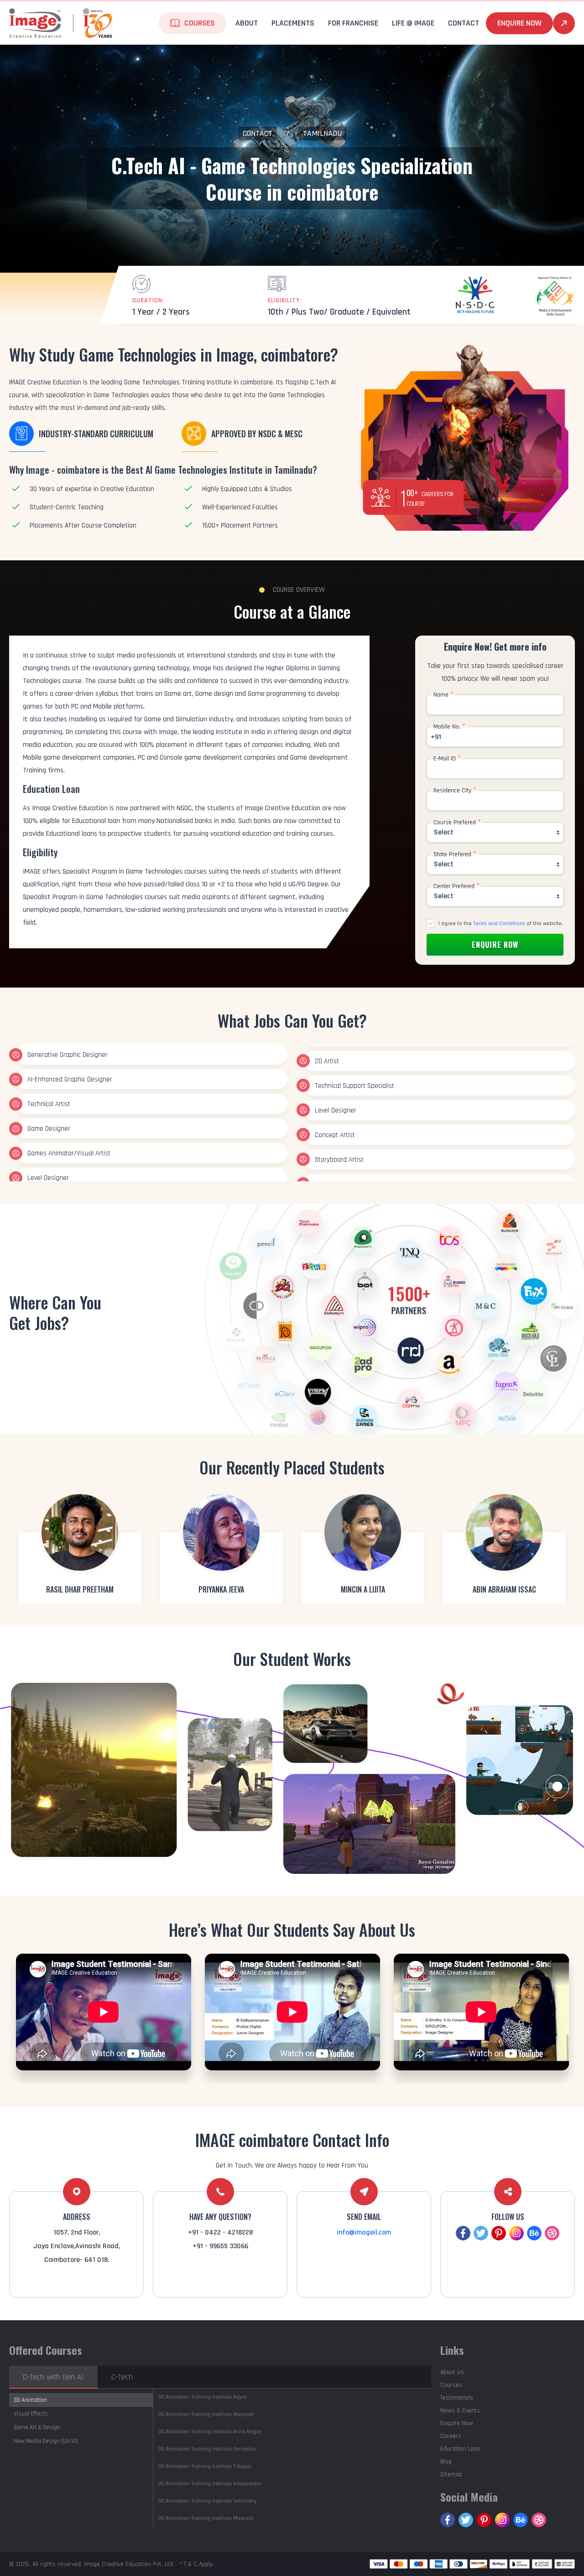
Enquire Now (519, 23)
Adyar (202, 2397)
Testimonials (457, 2398)
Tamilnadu (322, 133)
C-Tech (122, 2377)
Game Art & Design (37, 2427)
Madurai (206, 2518)
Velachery (207, 2501)
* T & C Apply (196, 2564)
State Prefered (455, 854)
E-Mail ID (447, 759)
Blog (446, 2462)
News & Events (460, 2410)
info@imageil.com (364, 2232)
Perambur (207, 2449)
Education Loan (460, 2449)
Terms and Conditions (499, 923)
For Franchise (353, 23)
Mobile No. (449, 727)
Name (443, 695)
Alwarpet (206, 2414)
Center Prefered (456, 886)
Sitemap (451, 2474)
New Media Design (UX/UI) (46, 2441)
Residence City (455, 791)
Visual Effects (31, 2414)
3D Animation (30, 2400)
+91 (436, 737)
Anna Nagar (210, 2432)
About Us (452, 2372)
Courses (451, 2385)
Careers (451, 2436)
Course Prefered (457, 822)
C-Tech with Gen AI (53, 2377)
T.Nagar (205, 2466)
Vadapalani (209, 2484)
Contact (258, 133)
